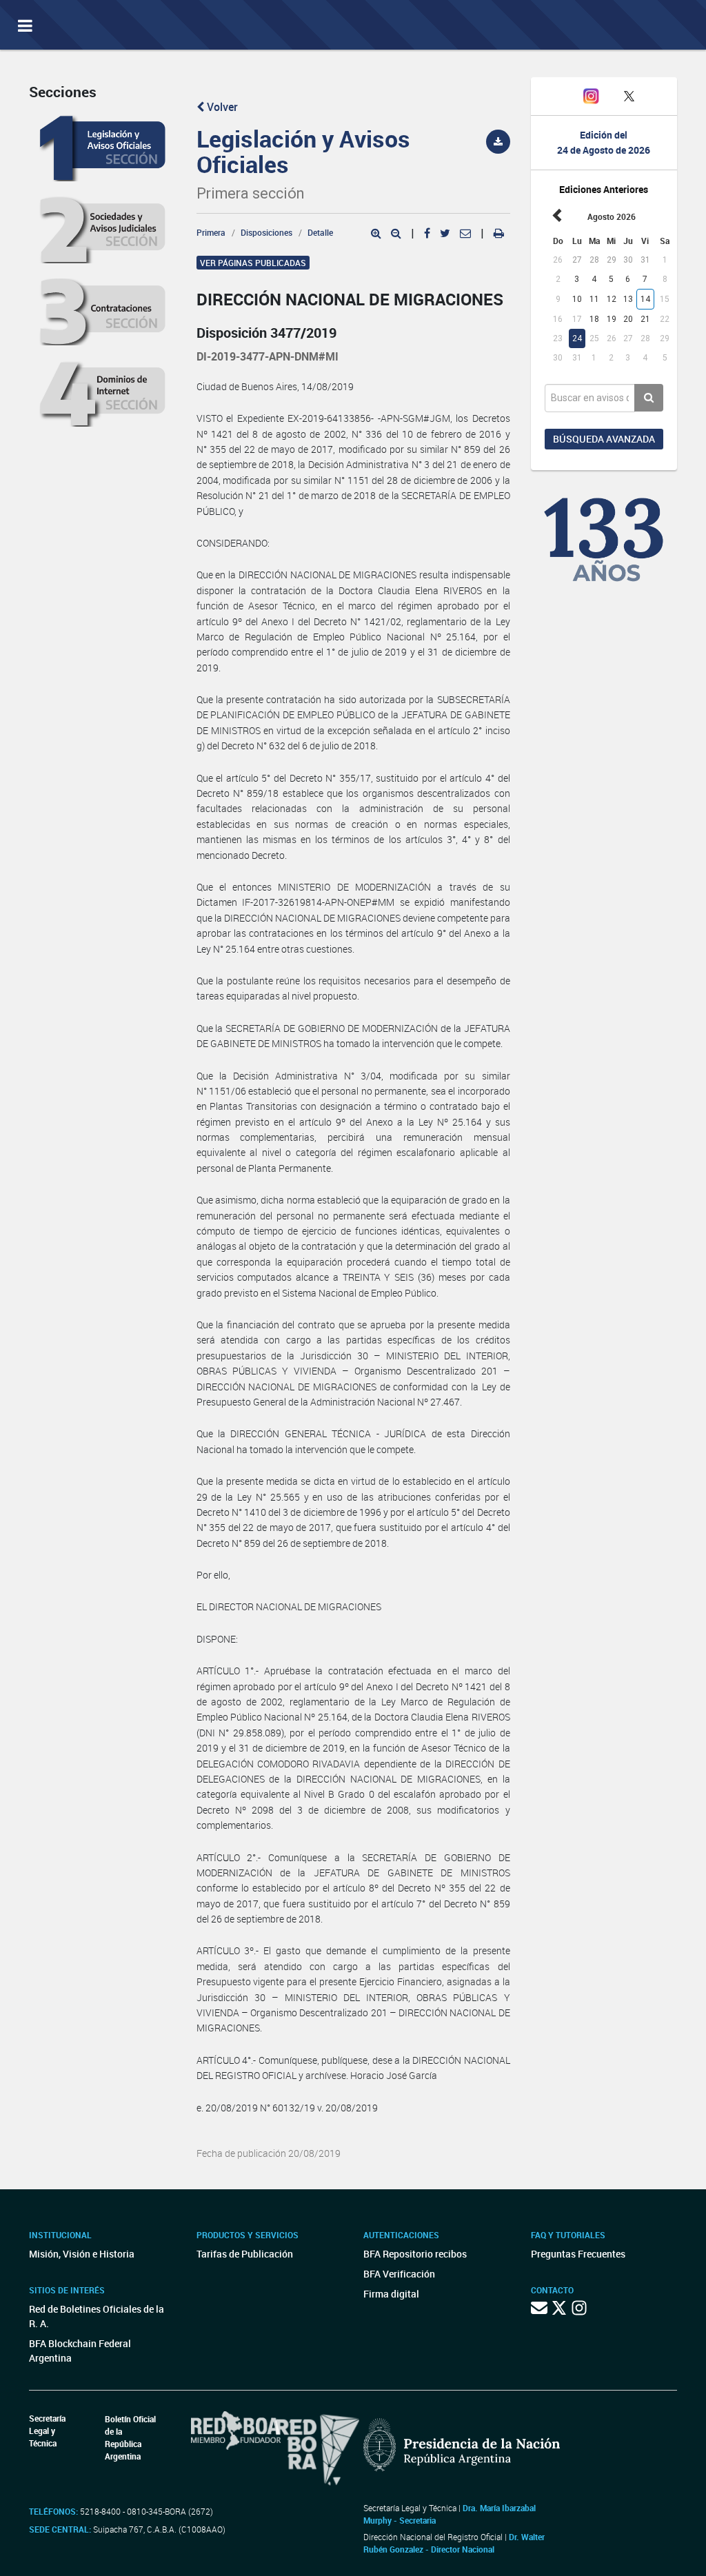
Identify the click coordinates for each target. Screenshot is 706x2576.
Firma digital (391, 2294)
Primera (211, 232)
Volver (221, 107)
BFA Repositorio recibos (415, 2254)
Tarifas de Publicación (245, 2254)
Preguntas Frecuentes (578, 2254)
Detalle (320, 232)
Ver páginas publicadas (253, 263)
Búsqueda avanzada (604, 439)
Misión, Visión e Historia (82, 2254)
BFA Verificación (399, 2274)
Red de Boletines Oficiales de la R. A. (97, 2316)
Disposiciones (266, 232)
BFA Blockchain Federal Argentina (80, 2351)
